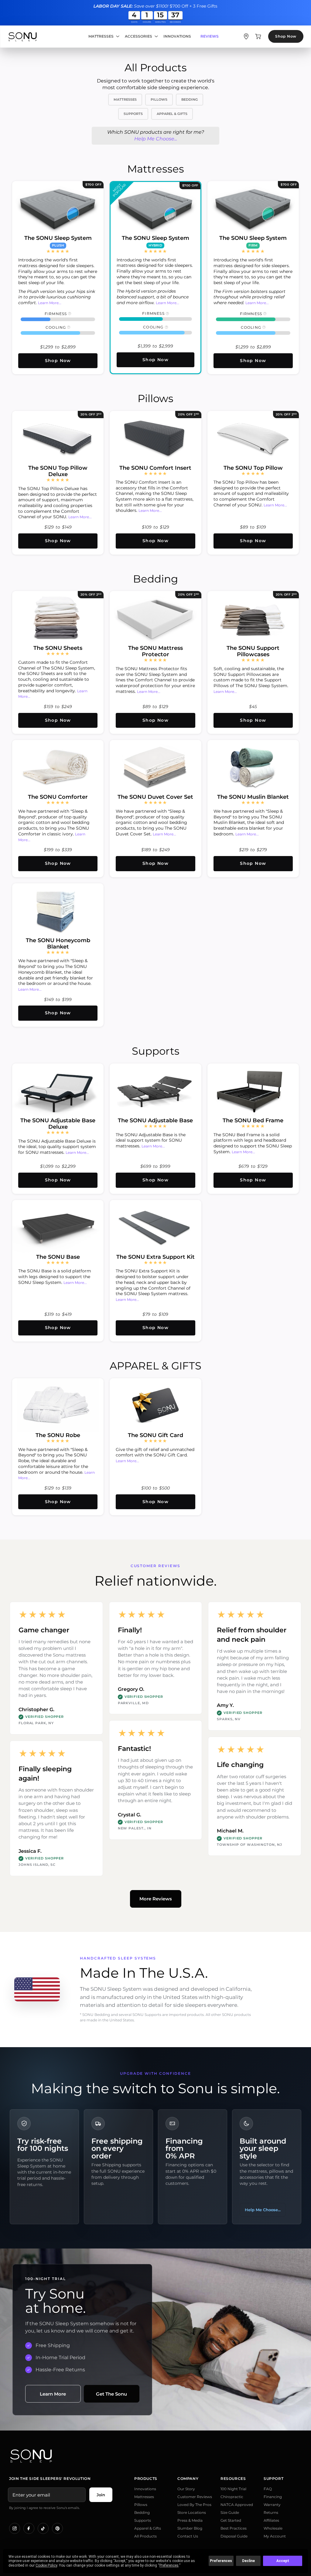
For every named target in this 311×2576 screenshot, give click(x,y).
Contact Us (188, 2536)
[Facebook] (29, 2528)
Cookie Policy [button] (46, 2565)
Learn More (53, 2394)
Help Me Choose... (156, 139)
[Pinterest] (57, 2528)
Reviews (210, 36)
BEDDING (190, 99)
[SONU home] (22, 37)
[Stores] (246, 36)
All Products (145, 2536)
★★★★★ (58, 251)
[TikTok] (43, 2528)
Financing (273, 2497)
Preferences (221, 2561)
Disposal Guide (234, 2536)
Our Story (186, 2489)
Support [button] (273, 2479)
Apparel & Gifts (148, 2528)
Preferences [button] (169, 2565)
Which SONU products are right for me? (156, 135)
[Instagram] (15, 2528)
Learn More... (50, 303)
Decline (248, 2561)
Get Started (231, 2520)
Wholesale (273, 2528)
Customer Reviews (195, 2497)
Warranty (272, 2505)
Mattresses (101, 36)
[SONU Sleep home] (155, 2456)
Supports (143, 2520)
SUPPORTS (133, 114)
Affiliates (271, 2520)
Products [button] (146, 2479)
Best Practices (234, 2528)
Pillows (141, 2505)
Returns (271, 2512)
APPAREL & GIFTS (172, 114)
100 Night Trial (233, 2489)
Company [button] (188, 2479)
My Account (275, 2536)
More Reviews (156, 1899)
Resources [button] (233, 2479)
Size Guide (230, 2512)
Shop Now (286, 36)
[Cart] (258, 36)
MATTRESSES (125, 99)
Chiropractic (232, 2497)
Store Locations (192, 2512)
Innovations (177, 36)
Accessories (138, 36)
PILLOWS (159, 99)
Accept (283, 2561)
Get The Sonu (111, 2394)
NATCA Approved (237, 2505)
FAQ (268, 2489)
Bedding (142, 2512)
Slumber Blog (190, 2528)
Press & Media (190, 2520)
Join (101, 2495)
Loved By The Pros (194, 2505)
